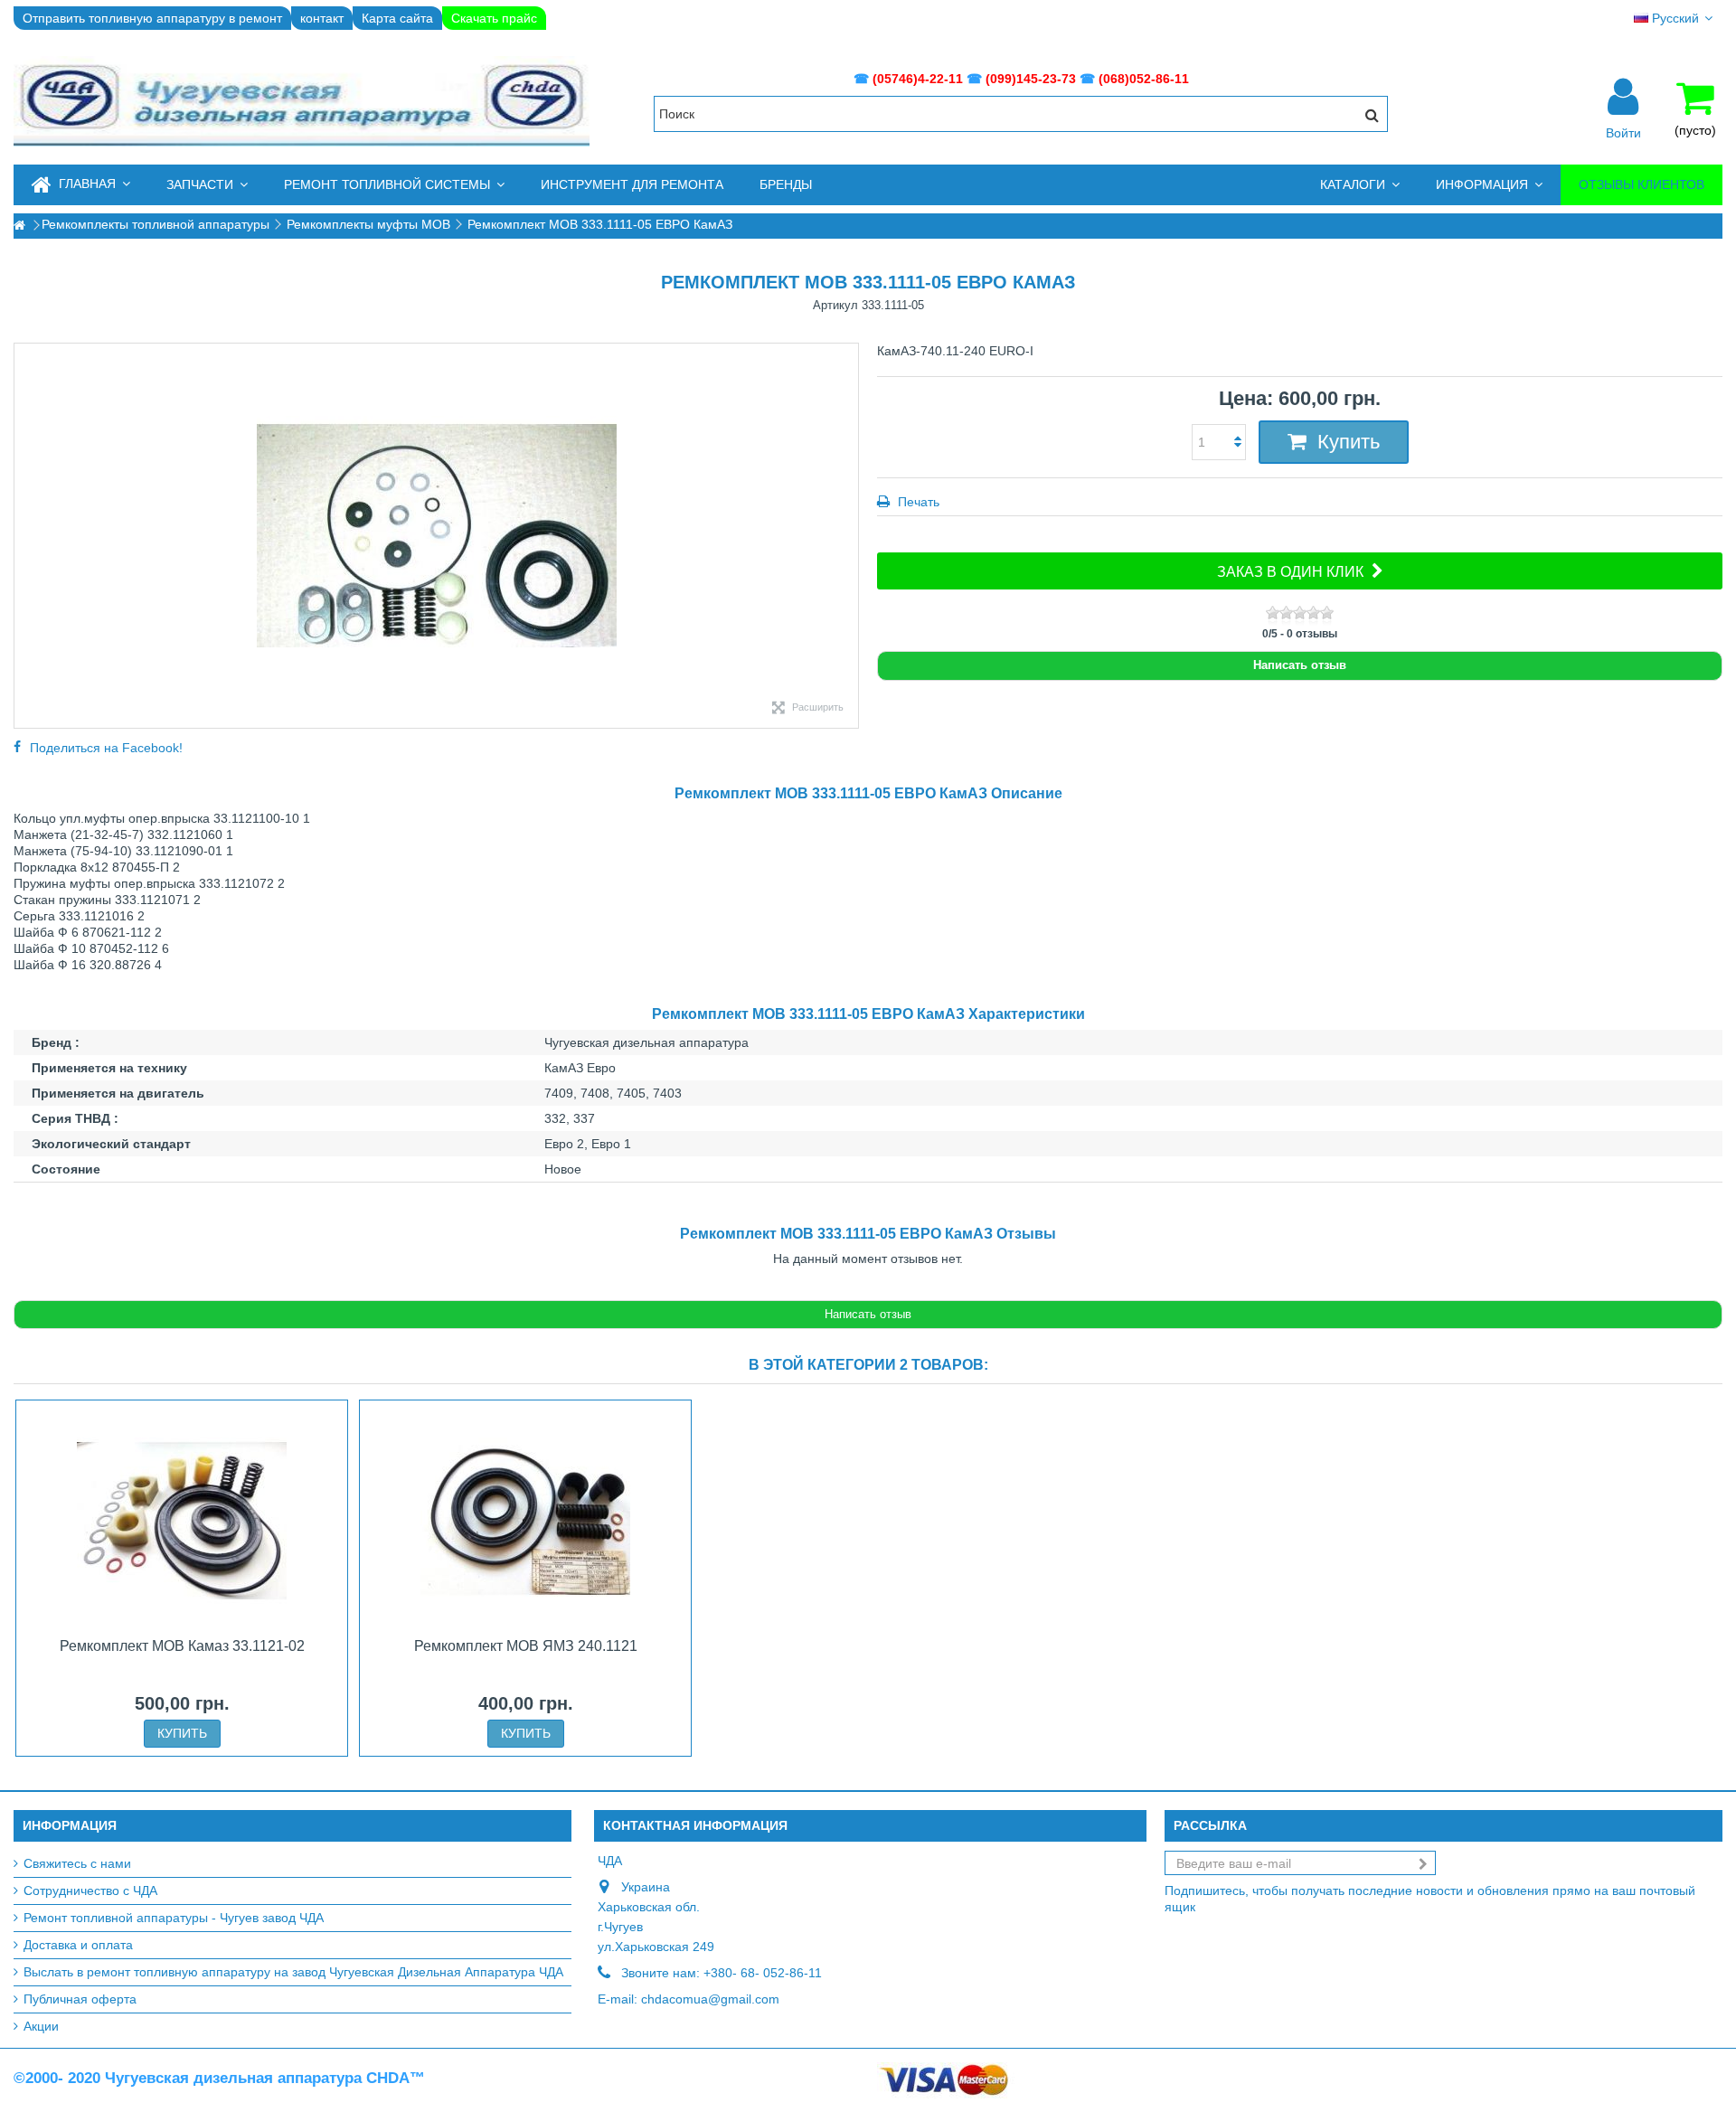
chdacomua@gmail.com (710, 1999)
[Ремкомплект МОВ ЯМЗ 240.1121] (525, 1521)
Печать (917, 502)
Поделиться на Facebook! (106, 748)
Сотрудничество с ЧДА (90, 1890)
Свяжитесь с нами (77, 1863)
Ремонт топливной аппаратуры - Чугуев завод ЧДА (174, 1918)
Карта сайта (397, 18)
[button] (207, 185)
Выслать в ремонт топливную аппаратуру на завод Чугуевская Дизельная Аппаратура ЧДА (293, 1972)
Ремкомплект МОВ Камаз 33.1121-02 (182, 1646)
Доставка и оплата (78, 1945)
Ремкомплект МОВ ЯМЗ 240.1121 (526, 1646)
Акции (41, 2026)
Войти (1623, 132)
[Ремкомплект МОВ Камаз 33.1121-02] (182, 1521)
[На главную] (19, 226)
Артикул (835, 305)
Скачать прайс (494, 18)
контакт (322, 18)
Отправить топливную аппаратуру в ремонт (152, 18)
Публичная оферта (80, 1999)
